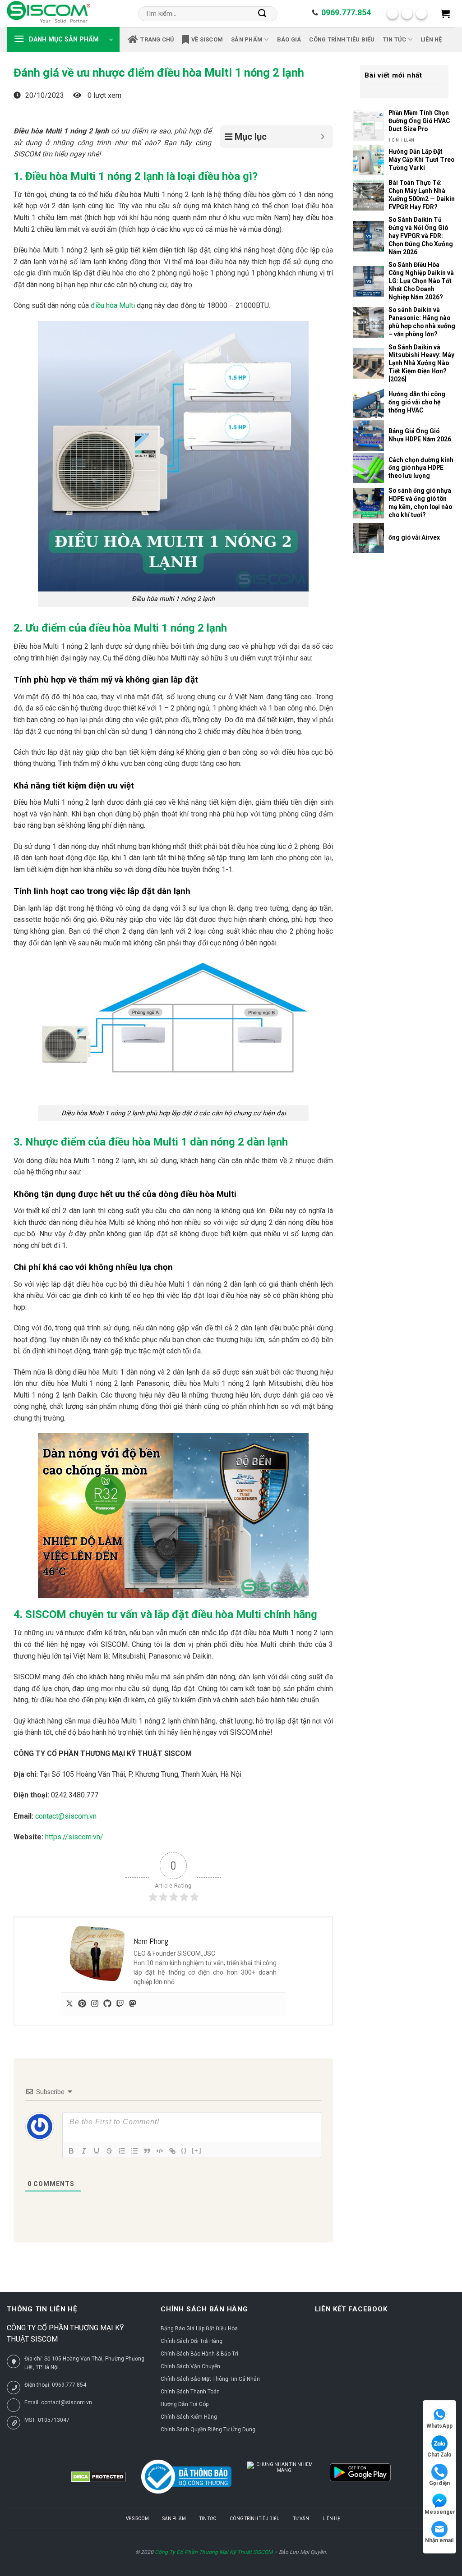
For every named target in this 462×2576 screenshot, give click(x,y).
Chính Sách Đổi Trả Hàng (192, 2341)
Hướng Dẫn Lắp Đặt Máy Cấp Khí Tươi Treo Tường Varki (421, 160)
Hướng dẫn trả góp (185, 2404)
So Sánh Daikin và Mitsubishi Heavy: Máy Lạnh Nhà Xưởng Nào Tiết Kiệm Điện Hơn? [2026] (421, 363)
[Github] (107, 2004)
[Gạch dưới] (97, 2151)
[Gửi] (262, 14)
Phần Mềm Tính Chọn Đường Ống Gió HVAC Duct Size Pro (419, 121)
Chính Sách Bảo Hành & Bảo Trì (199, 2354)
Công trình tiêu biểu (342, 39)
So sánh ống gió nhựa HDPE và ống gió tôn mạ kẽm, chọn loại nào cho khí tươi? (420, 503)
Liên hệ (431, 39)
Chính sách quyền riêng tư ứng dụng (208, 2429)
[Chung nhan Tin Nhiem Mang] (281, 2477)
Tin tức (395, 39)
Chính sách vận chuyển (190, 2366)
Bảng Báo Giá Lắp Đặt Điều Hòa (199, 2328)
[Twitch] (120, 2004)
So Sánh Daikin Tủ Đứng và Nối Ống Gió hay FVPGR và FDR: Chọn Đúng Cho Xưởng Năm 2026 (421, 236)
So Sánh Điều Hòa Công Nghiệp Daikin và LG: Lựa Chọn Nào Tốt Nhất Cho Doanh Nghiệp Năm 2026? (421, 281)
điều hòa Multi (113, 305)
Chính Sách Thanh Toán (190, 2392)
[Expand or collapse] (323, 137)
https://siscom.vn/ (74, 1837)
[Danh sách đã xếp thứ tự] (122, 2151)
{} (184, 2150)
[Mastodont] (133, 2004)
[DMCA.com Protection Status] (99, 2477)
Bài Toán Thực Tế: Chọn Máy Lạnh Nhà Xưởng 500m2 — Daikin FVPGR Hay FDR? (422, 195)
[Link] (172, 2151)
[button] (445, 14)
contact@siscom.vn (66, 1816)
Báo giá (289, 39)
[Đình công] (109, 2151)
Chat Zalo (439, 2455)
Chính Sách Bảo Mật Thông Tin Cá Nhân (210, 2379)
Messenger (440, 2512)
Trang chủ (157, 39)
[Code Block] (160, 2151)
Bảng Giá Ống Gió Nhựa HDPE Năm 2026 (420, 435)
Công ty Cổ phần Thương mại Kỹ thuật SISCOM (214, 2552)
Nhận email (439, 2540)
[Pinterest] (82, 2004)
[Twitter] (69, 2004)
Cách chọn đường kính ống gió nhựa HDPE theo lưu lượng (421, 468)
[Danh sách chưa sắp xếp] (134, 2151)
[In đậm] (71, 2151)
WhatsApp (439, 2426)
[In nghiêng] (84, 2151)
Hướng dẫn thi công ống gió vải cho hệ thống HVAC (417, 402)
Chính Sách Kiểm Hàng (189, 2417)
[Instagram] (95, 2004)
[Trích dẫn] (147, 2151)
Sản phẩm (247, 39)
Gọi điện (439, 2483)
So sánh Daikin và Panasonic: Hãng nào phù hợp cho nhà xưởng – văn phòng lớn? (422, 322)
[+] (197, 2150)
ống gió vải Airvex (414, 537)
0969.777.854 (346, 12)
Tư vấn (301, 2519)
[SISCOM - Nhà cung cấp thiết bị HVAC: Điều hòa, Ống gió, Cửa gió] (49, 14)
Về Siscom (207, 39)
